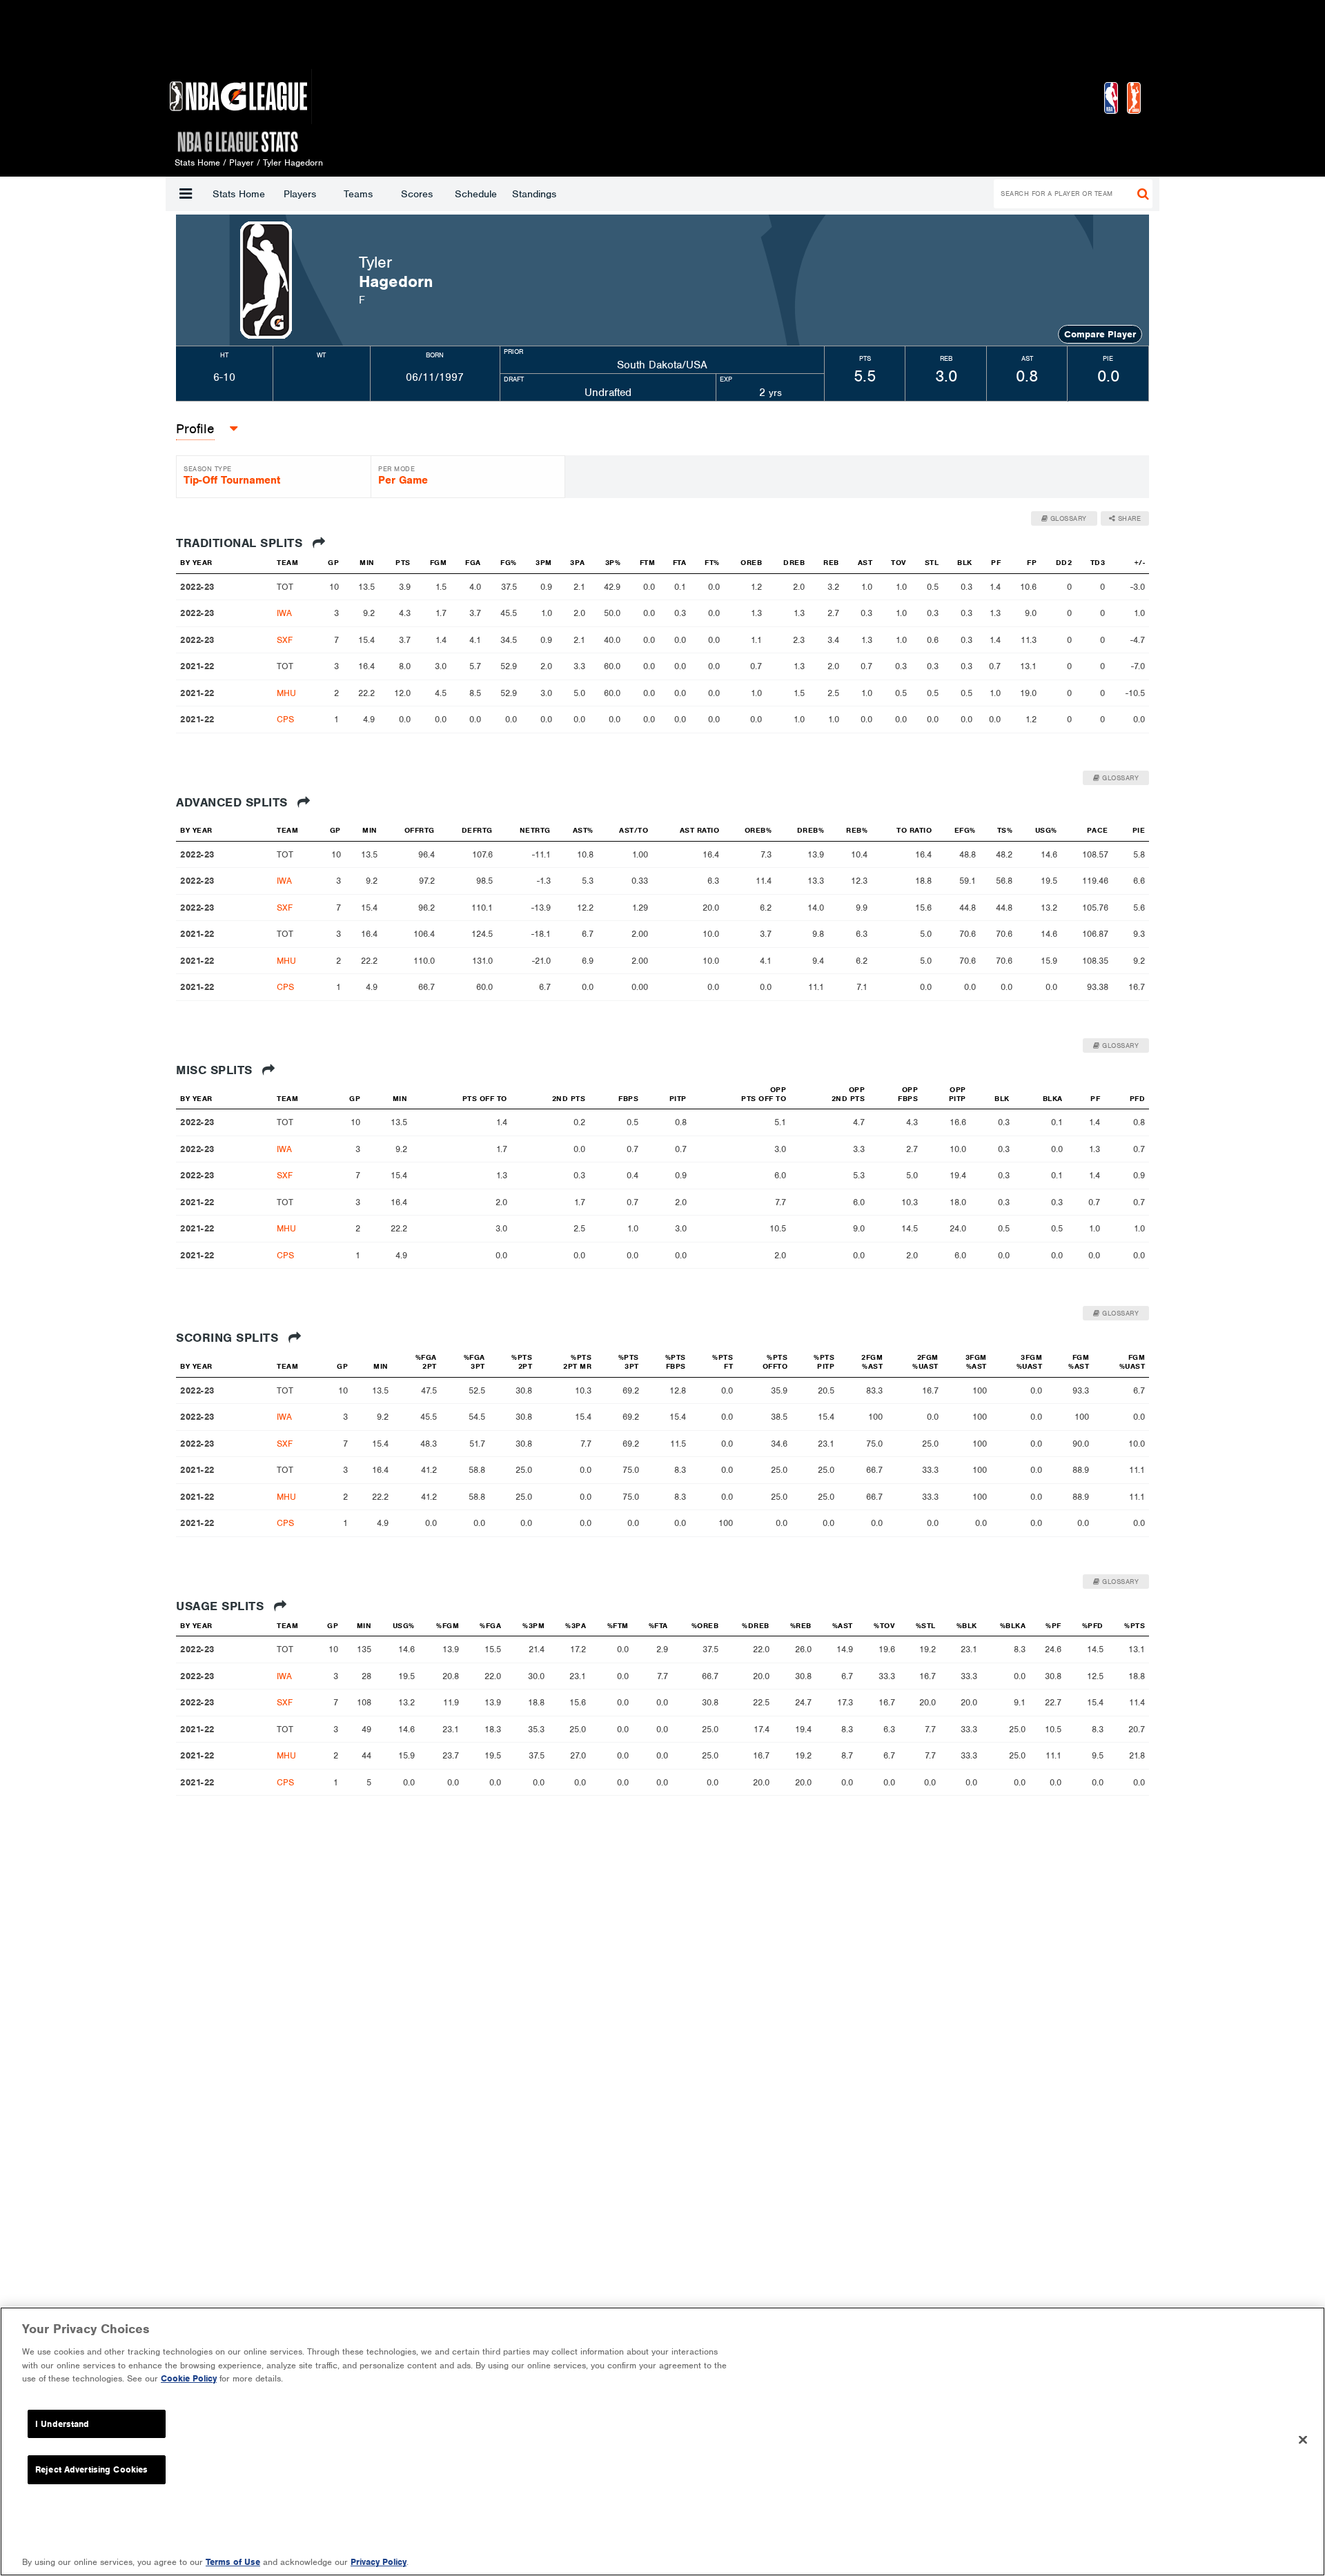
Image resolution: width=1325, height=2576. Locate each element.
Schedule (476, 194)
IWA (284, 613)
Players (300, 194)
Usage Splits (222, 1606)
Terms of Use (233, 2562)
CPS (285, 719)
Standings (534, 194)
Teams (358, 194)
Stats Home (239, 194)
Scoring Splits (229, 1338)
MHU (286, 693)
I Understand (62, 2424)
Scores (417, 194)
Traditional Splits (241, 543)
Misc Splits (216, 1070)
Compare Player (1100, 334)
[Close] (1303, 2440)
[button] (186, 194)
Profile (195, 429)
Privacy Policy (379, 2562)
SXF (285, 640)
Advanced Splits (234, 802)
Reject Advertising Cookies (91, 2469)
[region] (662, 2441)
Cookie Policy (189, 2378)
